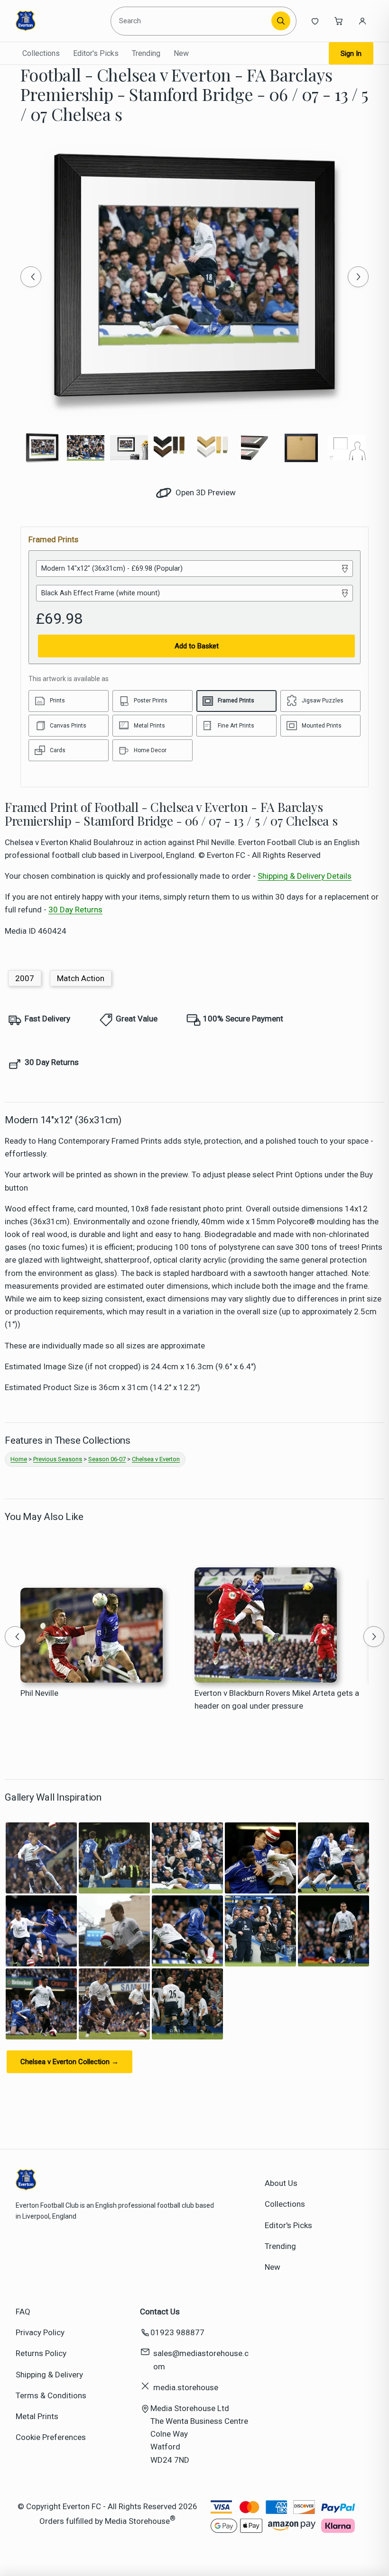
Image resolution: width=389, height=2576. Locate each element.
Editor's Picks (96, 53)
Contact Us (160, 2312)
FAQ (23, 2312)
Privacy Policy (40, 2332)
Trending (146, 53)
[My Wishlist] (315, 21)
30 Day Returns (75, 910)
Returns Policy (41, 2353)
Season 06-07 (107, 1459)
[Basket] (339, 21)
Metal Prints (37, 2416)
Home (19, 1459)
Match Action (81, 978)
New (181, 53)
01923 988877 (177, 2332)
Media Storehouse (137, 2521)
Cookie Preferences (51, 2437)
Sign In (351, 54)
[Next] (358, 277)
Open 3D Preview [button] (205, 492)
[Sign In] (362, 21)
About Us (281, 2183)
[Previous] (31, 277)
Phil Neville (39, 1693)
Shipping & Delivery (49, 2375)
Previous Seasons (58, 1459)
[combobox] (192, 21)
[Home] (59, 21)
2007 (25, 978)
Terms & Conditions (51, 2395)
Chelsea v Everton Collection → (69, 2062)
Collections (41, 53)
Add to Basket (197, 646)
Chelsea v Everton (156, 1459)
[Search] (281, 21)
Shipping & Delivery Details (305, 876)
